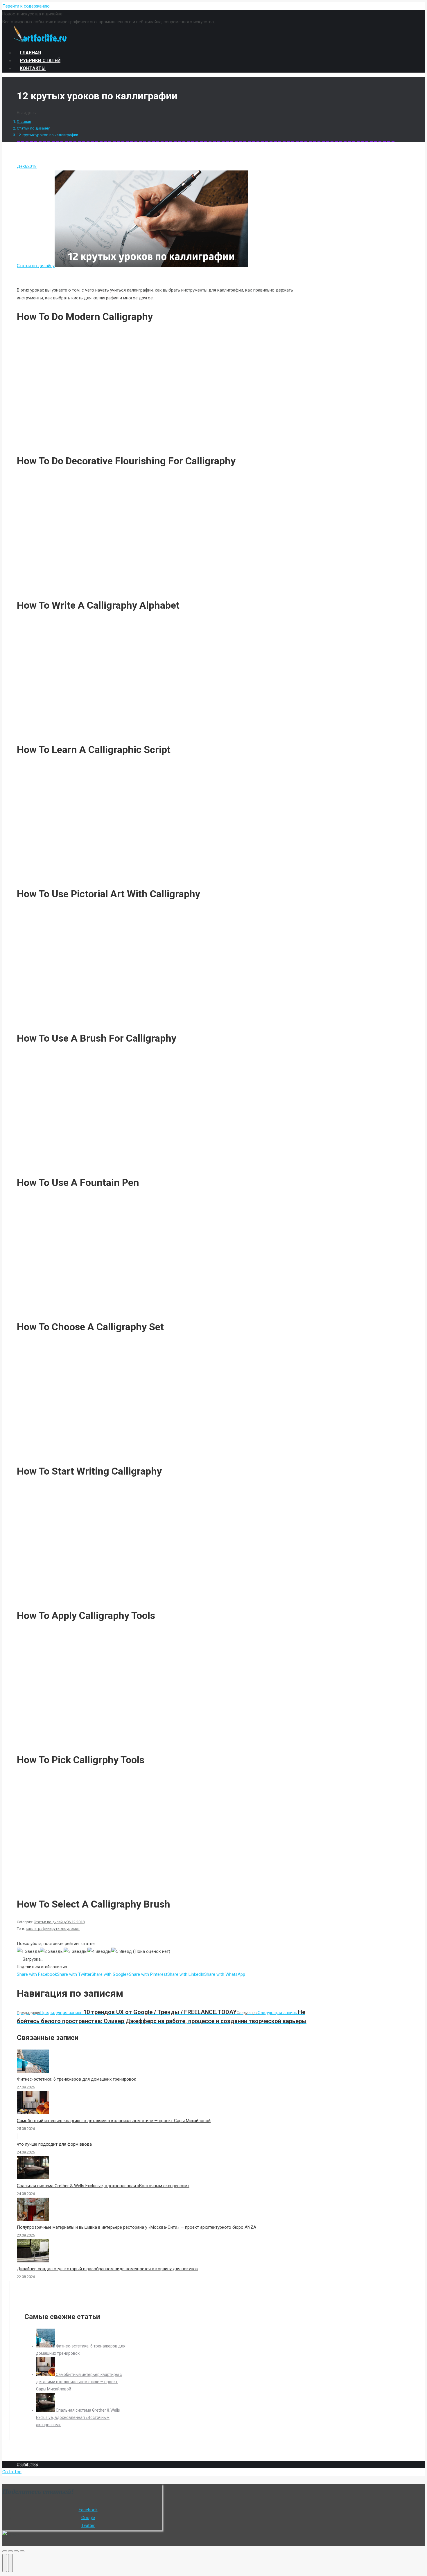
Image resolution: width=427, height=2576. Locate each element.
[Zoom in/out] (22, 2551)
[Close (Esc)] (5, 2551)
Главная (24, 122)
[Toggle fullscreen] (16, 2551)
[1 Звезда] (28, 1952)
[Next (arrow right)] (10, 2563)
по (64, 1929)
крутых (56, 1929)
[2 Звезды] (52, 1952)
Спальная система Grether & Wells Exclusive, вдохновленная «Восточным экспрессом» (103, 2186)
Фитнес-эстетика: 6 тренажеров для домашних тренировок (77, 2079)
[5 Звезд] (122, 1952)
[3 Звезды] (76, 1952)
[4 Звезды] (99, 1952)
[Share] (10, 2551)
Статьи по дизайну (33, 128)
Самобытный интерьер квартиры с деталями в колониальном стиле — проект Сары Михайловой (114, 2121)
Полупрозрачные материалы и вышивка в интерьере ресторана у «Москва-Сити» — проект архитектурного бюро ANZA (137, 2227)
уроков (73, 1929)
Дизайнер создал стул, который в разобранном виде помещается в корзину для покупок (107, 2269)
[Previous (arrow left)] (5, 2563)
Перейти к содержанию (26, 6)
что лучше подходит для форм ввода (54, 2144)
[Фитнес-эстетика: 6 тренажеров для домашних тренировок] (46, 2346)
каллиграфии (38, 1929)
